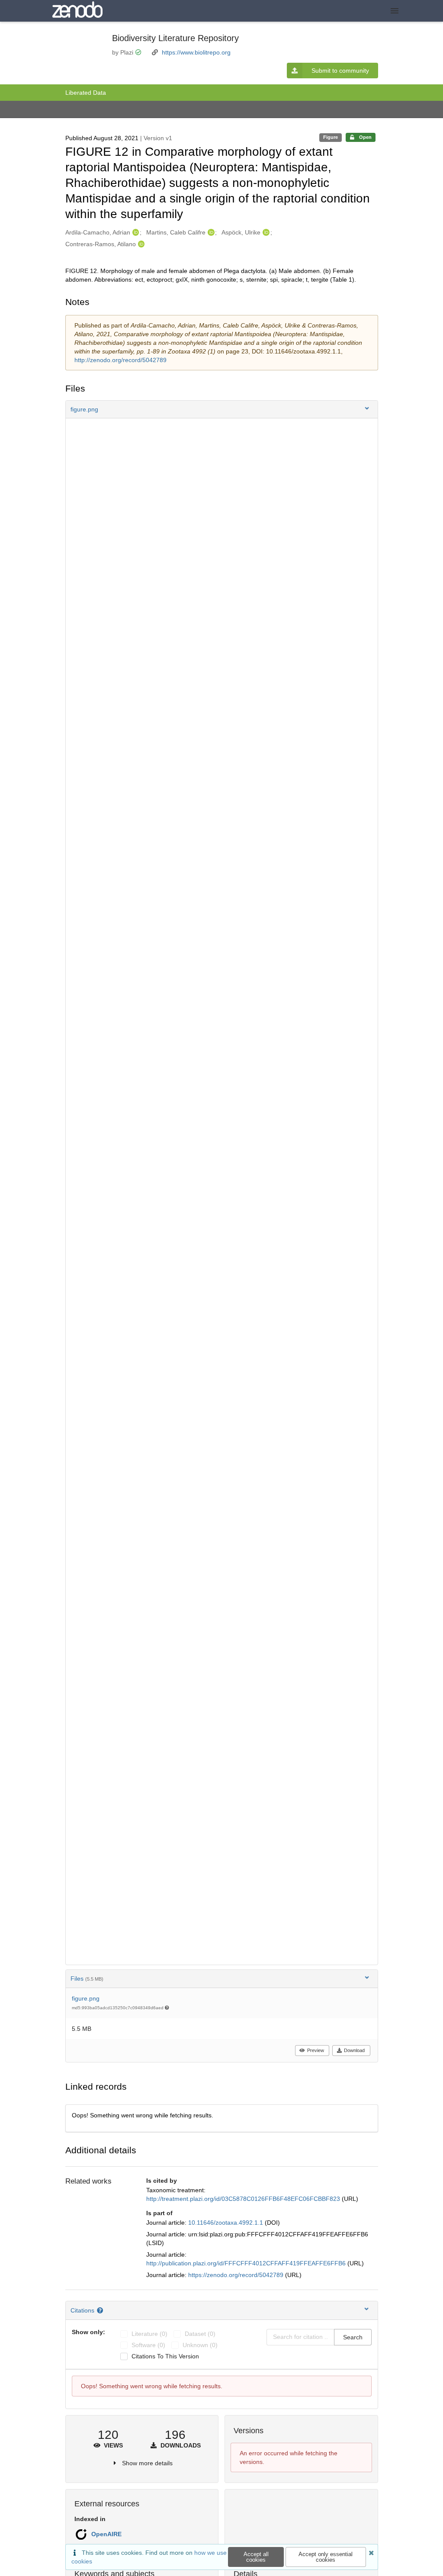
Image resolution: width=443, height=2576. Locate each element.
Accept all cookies (256, 2557)
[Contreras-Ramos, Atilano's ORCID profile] (140, 244)
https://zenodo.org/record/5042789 (237, 2275)
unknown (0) (200, 2345)
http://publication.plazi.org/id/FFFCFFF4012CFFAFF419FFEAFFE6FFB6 (247, 2263)
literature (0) (149, 2334)
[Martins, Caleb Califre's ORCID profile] (210, 232)
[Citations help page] (101, 2310)
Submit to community (340, 71)
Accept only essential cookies (326, 2557)
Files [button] (87, 1979)
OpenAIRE (106, 2534)
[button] (222, 409)
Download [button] (354, 2050)
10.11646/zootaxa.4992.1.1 (226, 2223)
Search (353, 2337)
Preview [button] (316, 2050)
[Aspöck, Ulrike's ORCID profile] (265, 232)
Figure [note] (331, 137)
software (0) (148, 2345)
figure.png (86, 1998)
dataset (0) (200, 2334)
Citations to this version (165, 2356)
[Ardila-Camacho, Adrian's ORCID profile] (135, 232)
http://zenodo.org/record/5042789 (120, 360)
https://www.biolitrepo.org (196, 52)
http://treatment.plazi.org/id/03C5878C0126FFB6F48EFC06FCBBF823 (244, 2199)
